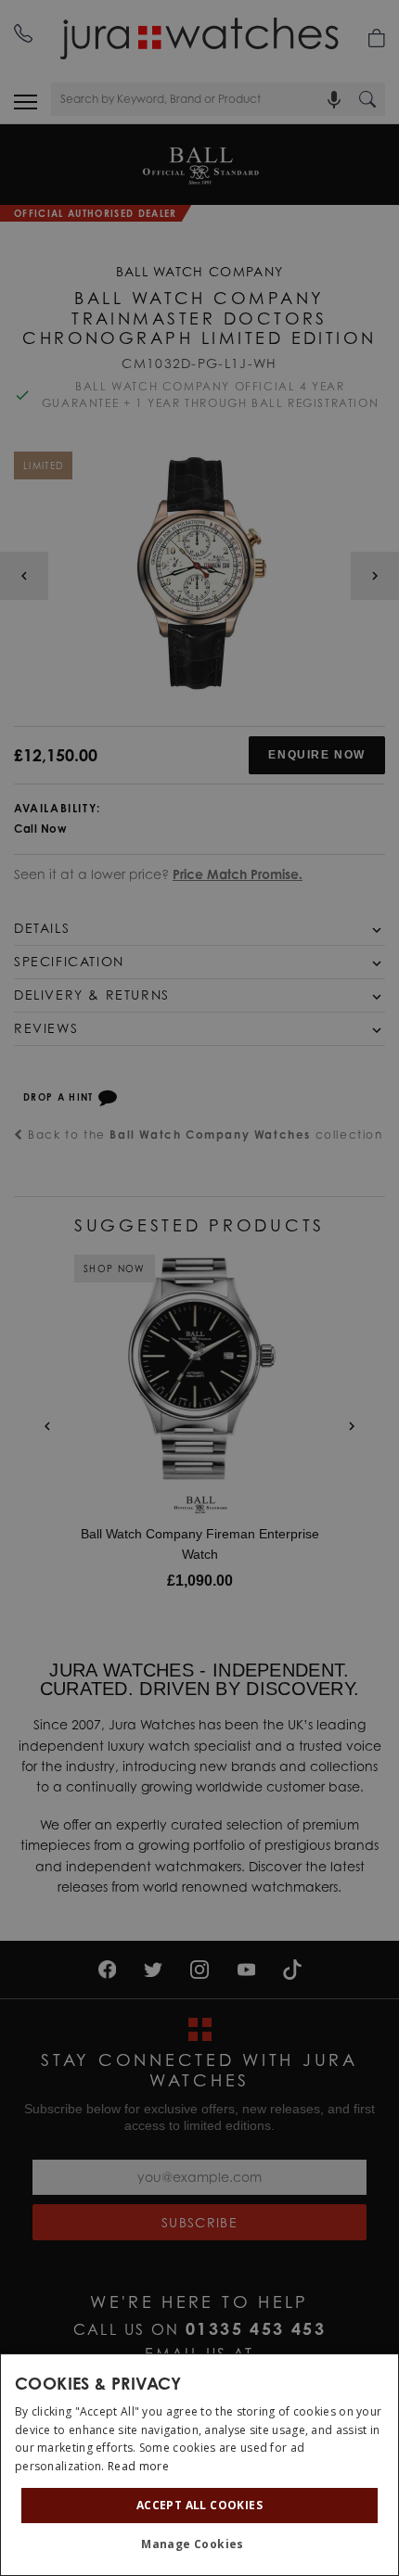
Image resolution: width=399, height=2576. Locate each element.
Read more (138, 2466)
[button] (199, 2544)
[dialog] (199, 2465)
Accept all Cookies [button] (199, 2505)
